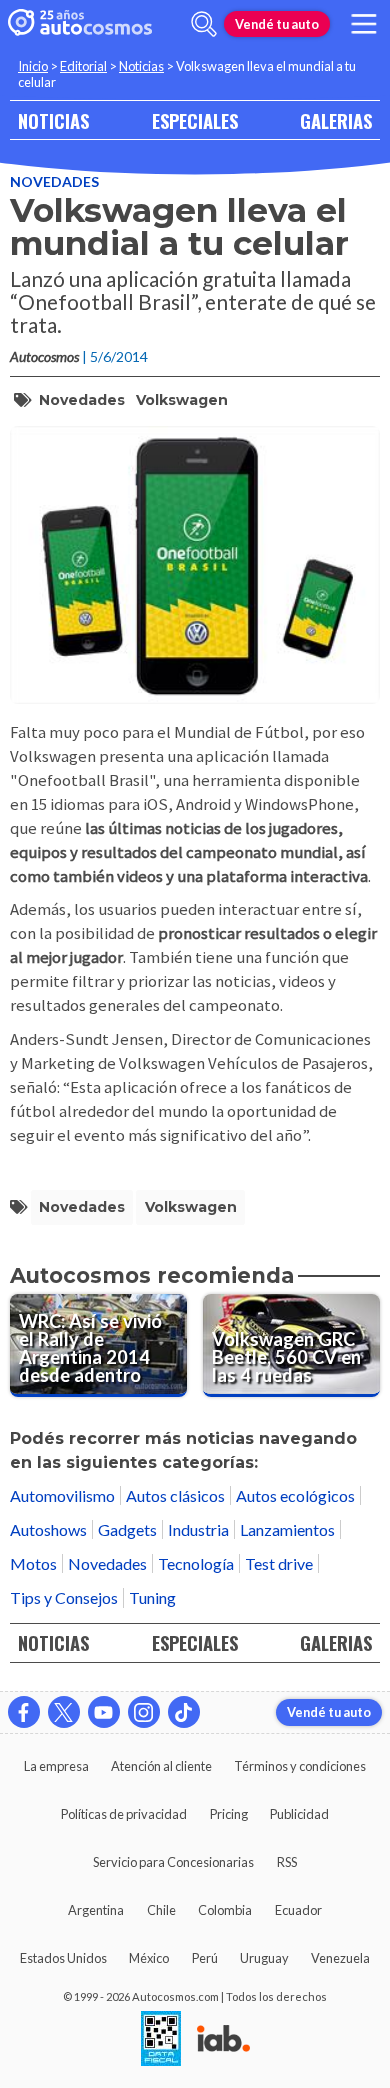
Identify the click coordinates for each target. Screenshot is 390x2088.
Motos (33, 1563)
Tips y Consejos (64, 1597)
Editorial (83, 66)
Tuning (152, 1597)
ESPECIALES (195, 120)
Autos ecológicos (295, 1495)
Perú (205, 1958)
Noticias (141, 66)
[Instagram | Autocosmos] (144, 1712)
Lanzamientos (287, 1529)
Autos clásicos (175, 1495)
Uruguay (264, 1958)
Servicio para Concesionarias (173, 1862)
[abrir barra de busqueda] (204, 24)
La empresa (56, 1766)
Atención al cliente (161, 1766)
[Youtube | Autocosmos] (104, 1712)
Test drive (279, 1563)
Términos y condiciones (300, 1766)
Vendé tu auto (277, 24)
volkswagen (182, 400)
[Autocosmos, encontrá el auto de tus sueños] (80, 24)
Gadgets (127, 1529)
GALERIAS (336, 120)
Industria (198, 1529)
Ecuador (298, 1910)
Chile (161, 1910)
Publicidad (299, 1814)
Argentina (96, 1910)
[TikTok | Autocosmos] (184, 1712)
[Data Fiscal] (161, 2040)
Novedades (54, 181)
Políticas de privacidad (124, 1814)
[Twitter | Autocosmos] (64, 1712)
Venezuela (340, 1958)
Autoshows (48, 1529)
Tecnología (196, 1563)
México (149, 1958)
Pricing (229, 1814)
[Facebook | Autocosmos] (24, 1712)
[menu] (364, 24)
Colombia (225, 1910)
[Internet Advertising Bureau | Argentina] (223, 2040)
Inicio (33, 66)
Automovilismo (62, 1495)
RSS (287, 1862)
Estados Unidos (63, 1958)
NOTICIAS (53, 120)
